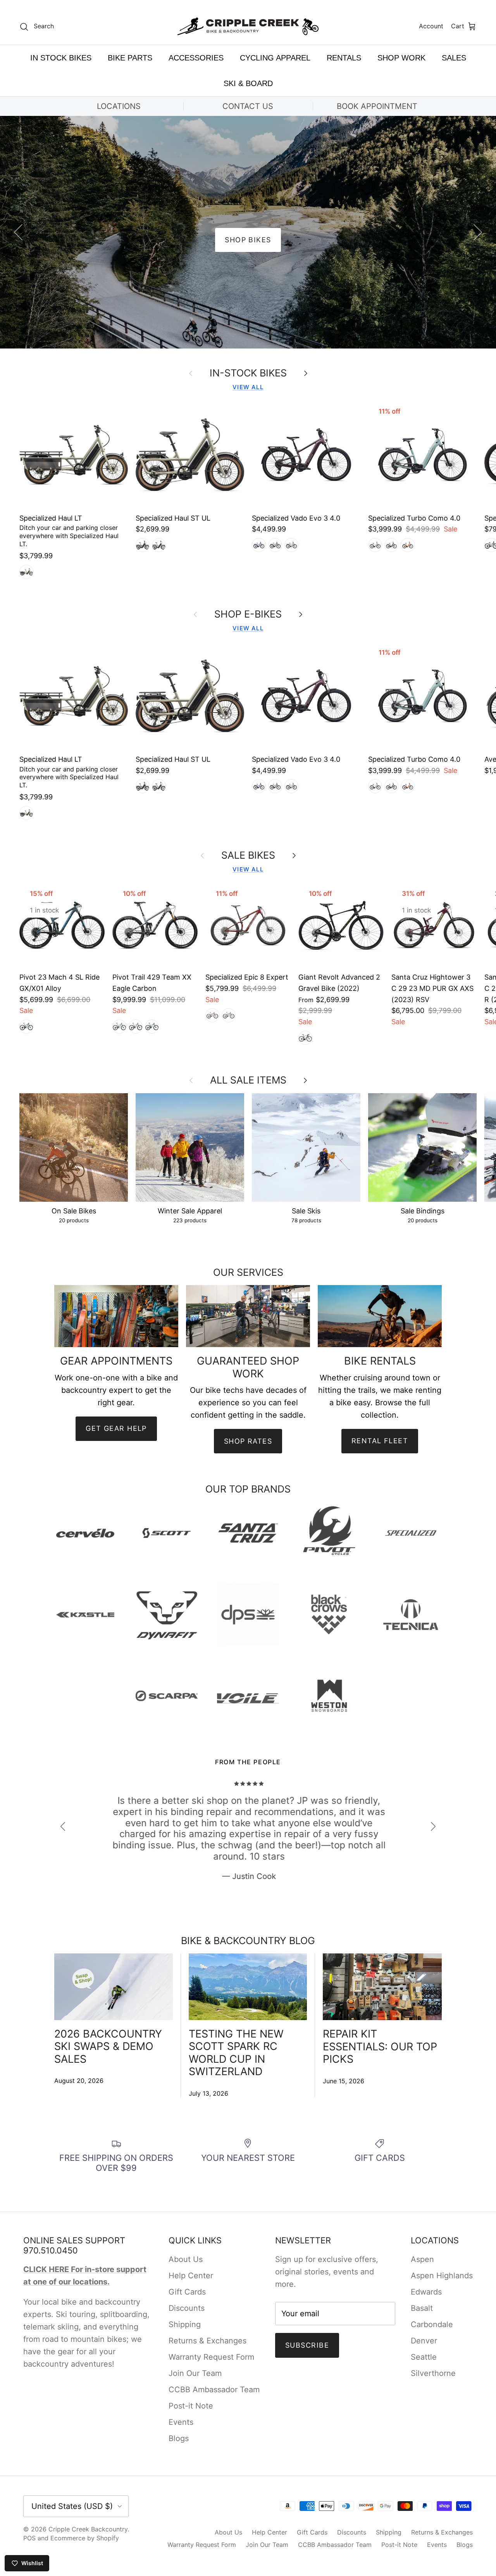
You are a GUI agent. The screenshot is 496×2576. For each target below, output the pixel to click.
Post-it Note (191, 2406)
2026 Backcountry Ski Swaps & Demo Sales (108, 2046)
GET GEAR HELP (116, 1428)
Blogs (179, 2438)
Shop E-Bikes (248, 614)
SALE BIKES (248, 856)
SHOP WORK (401, 58)
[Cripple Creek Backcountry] (248, 27)
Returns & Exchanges (208, 2341)
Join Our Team (195, 2373)
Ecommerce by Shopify (85, 2538)
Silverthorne (433, 2373)
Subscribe (307, 2345)
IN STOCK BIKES (61, 58)
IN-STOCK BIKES (248, 373)
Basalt (422, 2308)
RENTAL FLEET (380, 1441)
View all (248, 387)
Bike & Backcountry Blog (248, 1941)
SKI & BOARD (248, 83)
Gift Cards (187, 2292)
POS (29, 2538)
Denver (424, 2341)
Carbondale (432, 2324)
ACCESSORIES (196, 58)
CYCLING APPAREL (275, 58)
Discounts (187, 2308)
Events (181, 2422)
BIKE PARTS (130, 58)
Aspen (422, 2259)
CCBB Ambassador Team (214, 2390)
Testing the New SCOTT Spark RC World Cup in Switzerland (236, 2053)
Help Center (191, 2276)
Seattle (424, 2357)
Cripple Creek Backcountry (88, 2529)
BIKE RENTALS (248, 240)
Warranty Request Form (211, 2357)
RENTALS (344, 58)
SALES (454, 58)
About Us (186, 2259)
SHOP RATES (248, 1441)
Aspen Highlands (442, 2276)
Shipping (185, 2324)
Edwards (426, 2292)
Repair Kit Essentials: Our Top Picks (380, 2046)
